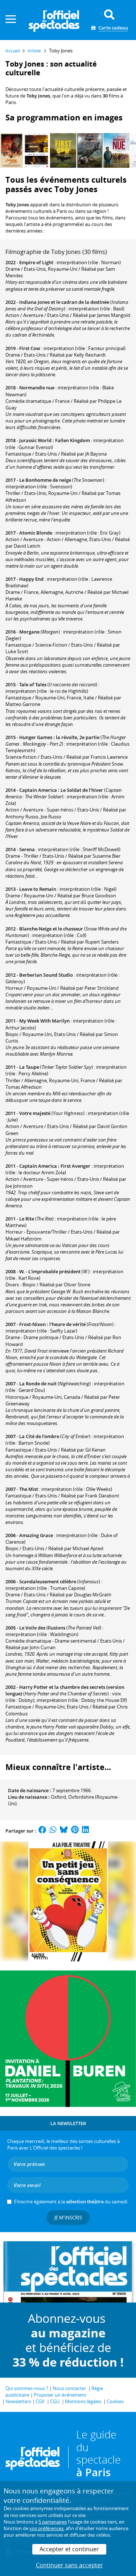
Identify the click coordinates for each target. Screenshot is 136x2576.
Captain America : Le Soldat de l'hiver (61, 790)
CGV (40, 2401)
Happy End (31, 579)
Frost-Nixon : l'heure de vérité (52, 1324)
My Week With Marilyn (44, 1021)
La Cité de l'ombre (39, 1436)
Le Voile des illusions (42, 1628)
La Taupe (29, 1067)
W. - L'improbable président (50, 1271)
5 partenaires (53, 2522)
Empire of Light (36, 262)
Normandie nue (37, 388)
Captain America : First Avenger (55, 1166)
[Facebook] (42, 1831)
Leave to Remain (38, 889)
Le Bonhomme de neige (45, 480)
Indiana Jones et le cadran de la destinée (64, 302)
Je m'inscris (68, 2218)
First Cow (30, 348)
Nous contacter (69, 2388)
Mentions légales (83, 2401)
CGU (55, 2401)
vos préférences (46, 2528)
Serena (27, 849)
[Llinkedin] (85, 1831)
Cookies (115, 2401)
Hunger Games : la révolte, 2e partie (59, 737)
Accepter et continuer (69, 2549)
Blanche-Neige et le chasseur (51, 929)
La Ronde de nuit (38, 1384)
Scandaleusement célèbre (48, 1581)
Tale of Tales (33, 684)
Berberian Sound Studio (46, 975)
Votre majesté (35, 1113)
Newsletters (18, 2401)
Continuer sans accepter (69, 2565)
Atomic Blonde (36, 533)
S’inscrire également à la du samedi (71, 2202)
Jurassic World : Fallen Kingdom (55, 440)
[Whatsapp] (53, 1831)
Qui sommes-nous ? (27, 2388)
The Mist (29, 1489)
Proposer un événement (60, 2395)
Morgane (29, 632)
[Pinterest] (75, 1831)
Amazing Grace (36, 1535)
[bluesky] (64, 1831)
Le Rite (27, 1219)
